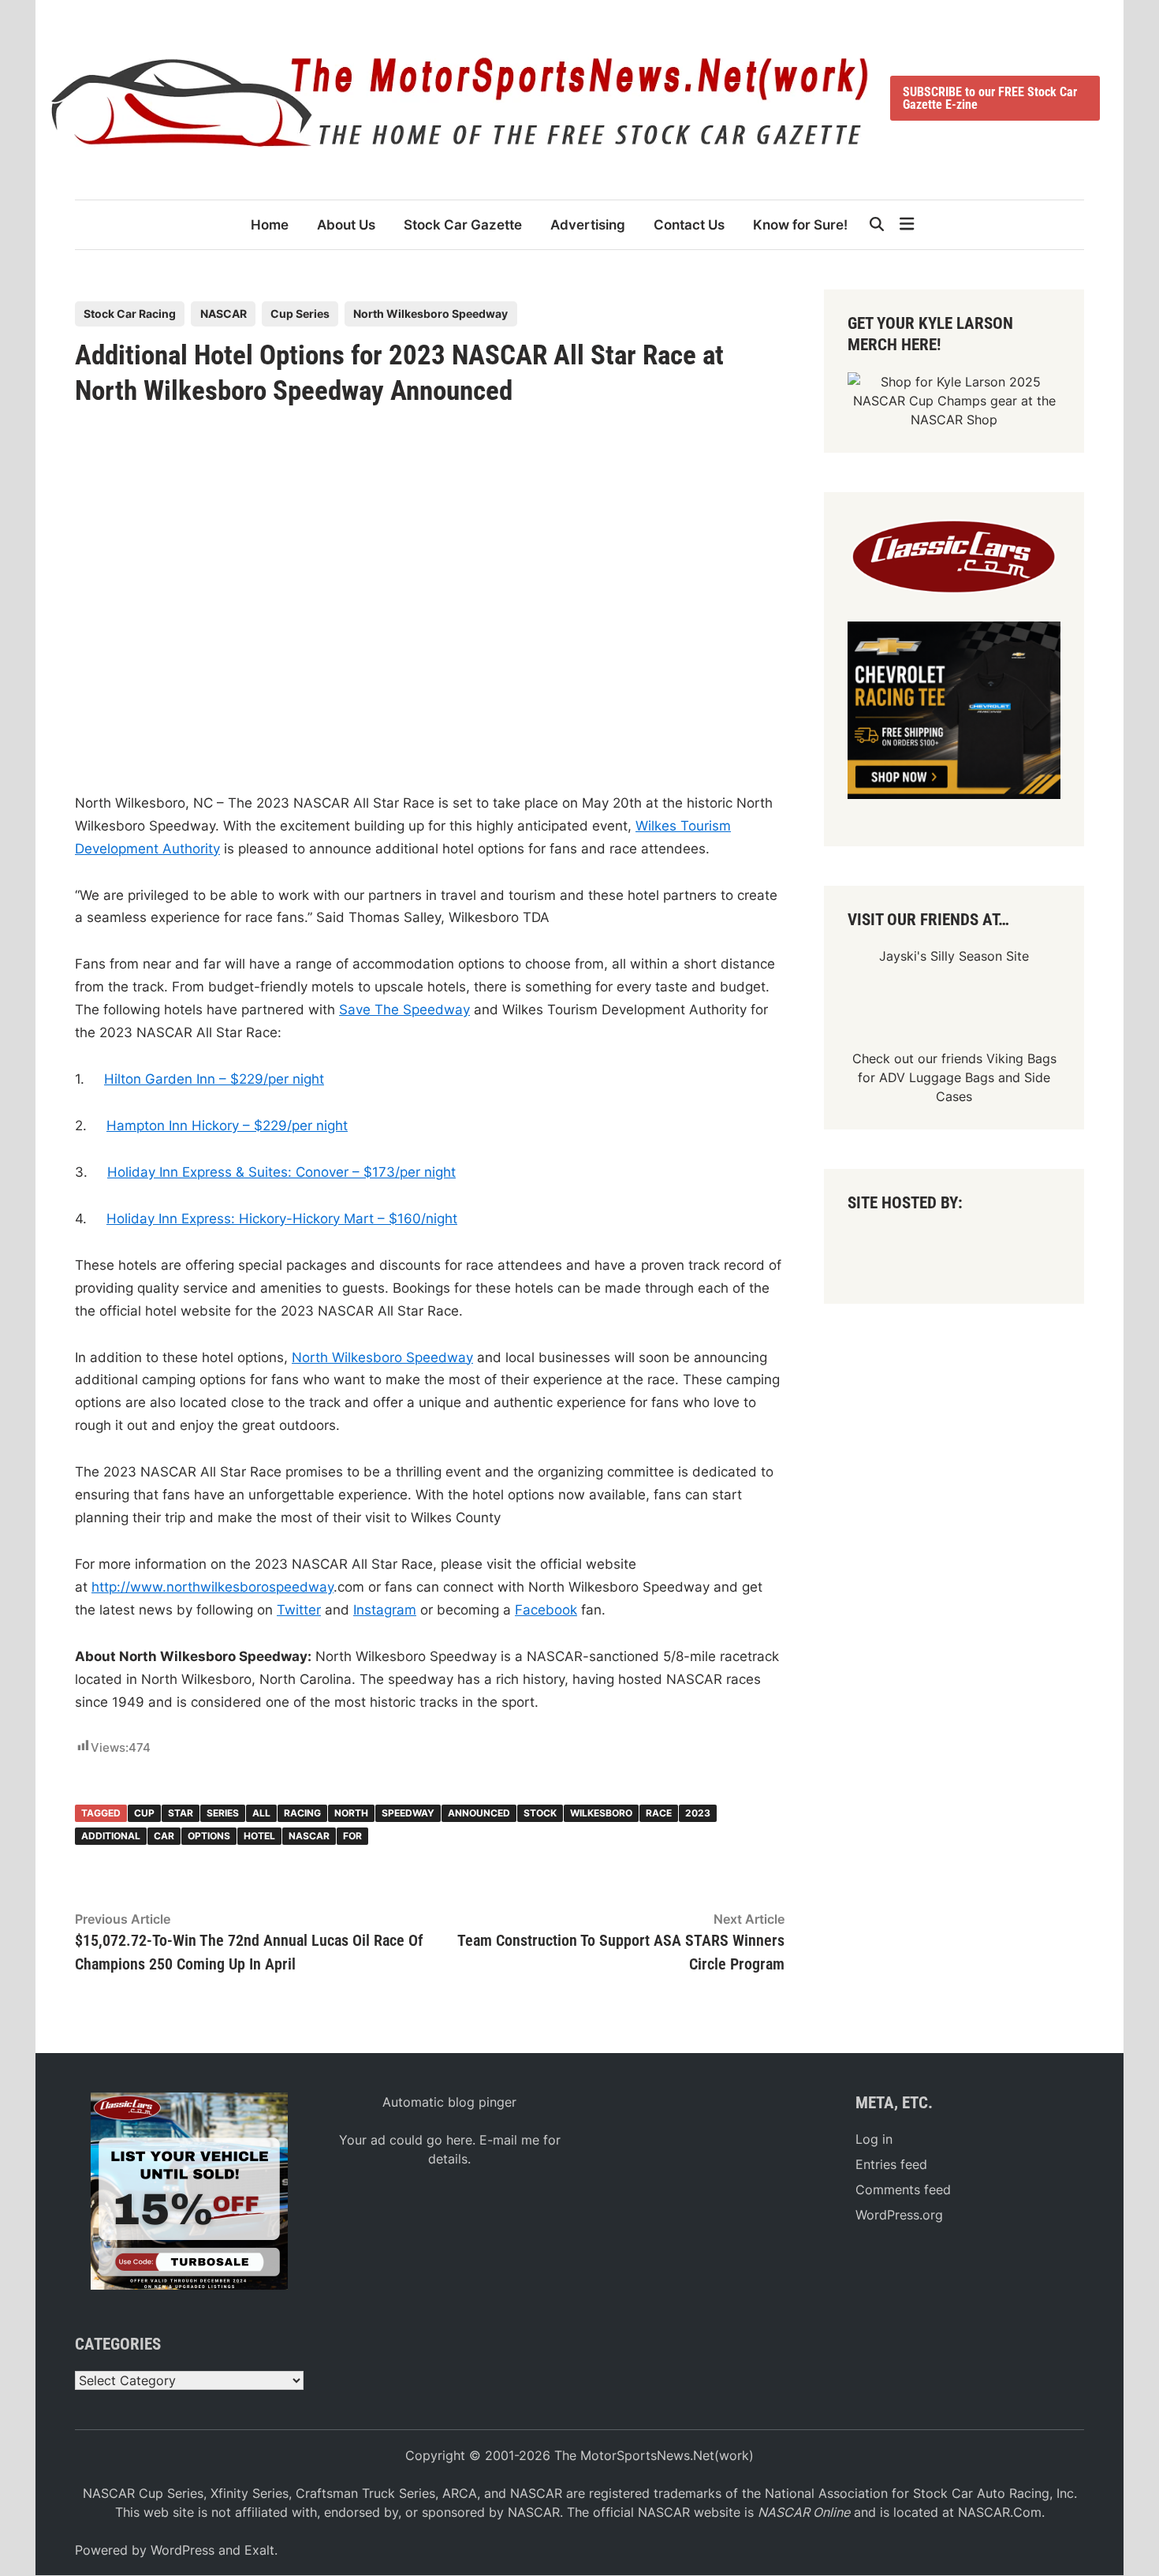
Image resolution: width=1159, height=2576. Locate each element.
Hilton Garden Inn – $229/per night (214, 1079)
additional (111, 1836)
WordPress (183, 2550)
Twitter (299, 1610)
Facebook (546, 1610)
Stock (540, 1813)
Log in (874, 2139)
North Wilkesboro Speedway (430, 314)
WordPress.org (899, 2215)
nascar (309, 1836)
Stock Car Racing (130, 314)
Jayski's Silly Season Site (954, 956)
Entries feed (891, 2164)
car (164, 1836)
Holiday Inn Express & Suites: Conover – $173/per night (281, 1172)
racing (302, 1813)
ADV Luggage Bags (937, 1077)
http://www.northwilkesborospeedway (212, 1587)
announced (479, 1813)
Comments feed (903, 2190)
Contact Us (689, 225)
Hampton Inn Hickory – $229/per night (227, 1126)
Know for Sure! (800, 225)
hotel (259, 1836)
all (261, 1813)
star (181, 1813)
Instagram (385, 1610)
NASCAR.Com (1000, 2512)
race (659, 1813)
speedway (408, 1813)
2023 (698, 1813)
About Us (346, 225)
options (209, 1836)
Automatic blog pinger (449, 2102)
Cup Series (300, 314)
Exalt (259, 2550)
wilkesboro (601, 1813)
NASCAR (224, 314)
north (351, 1813)
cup (144, 1813)
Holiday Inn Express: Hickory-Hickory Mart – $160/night (282, 1219)
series (223, 1813)
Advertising (588, 225)
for (352, 1836)
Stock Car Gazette (463, 225)
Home (270, 225)
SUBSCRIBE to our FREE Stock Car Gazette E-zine (990, 98)
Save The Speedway (404, 1010)
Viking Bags (1021, 1058)
